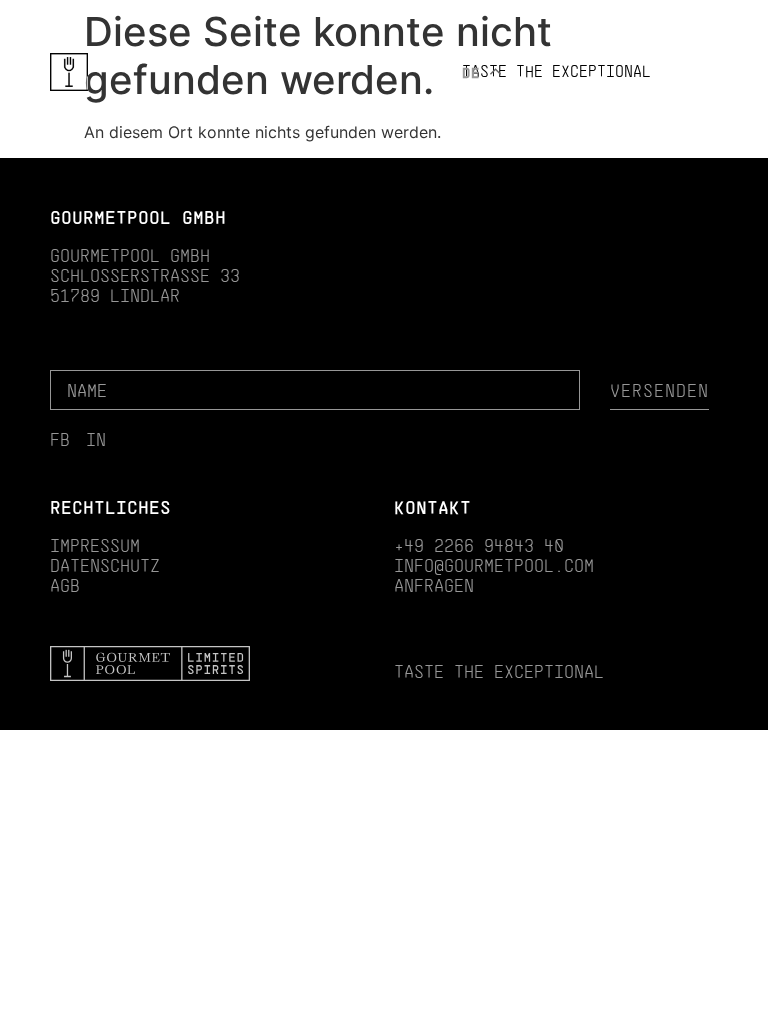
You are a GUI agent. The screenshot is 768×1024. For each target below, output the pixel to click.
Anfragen (682, 68)
